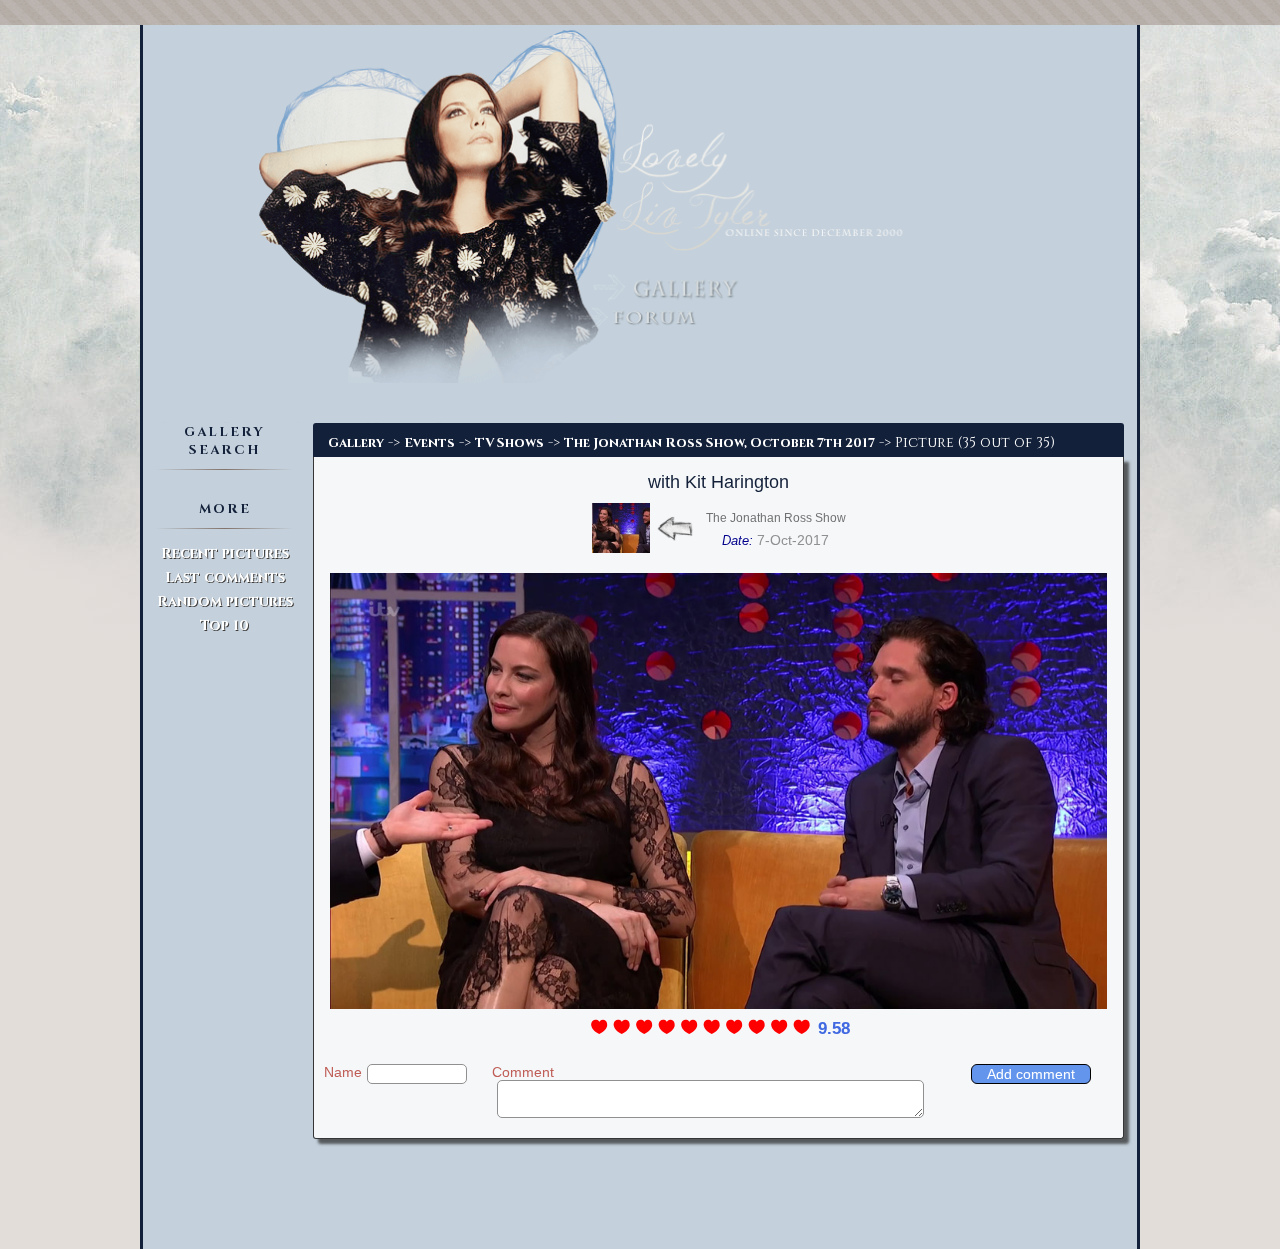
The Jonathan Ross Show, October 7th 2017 (719, 443)
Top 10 (224, 625)
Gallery (356, 443)
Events (429, 443)
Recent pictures (225, 553)
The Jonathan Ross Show (776, 518)
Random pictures (225, 601)
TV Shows (509, 443)
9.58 (834, 1028)
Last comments (225, 577)
